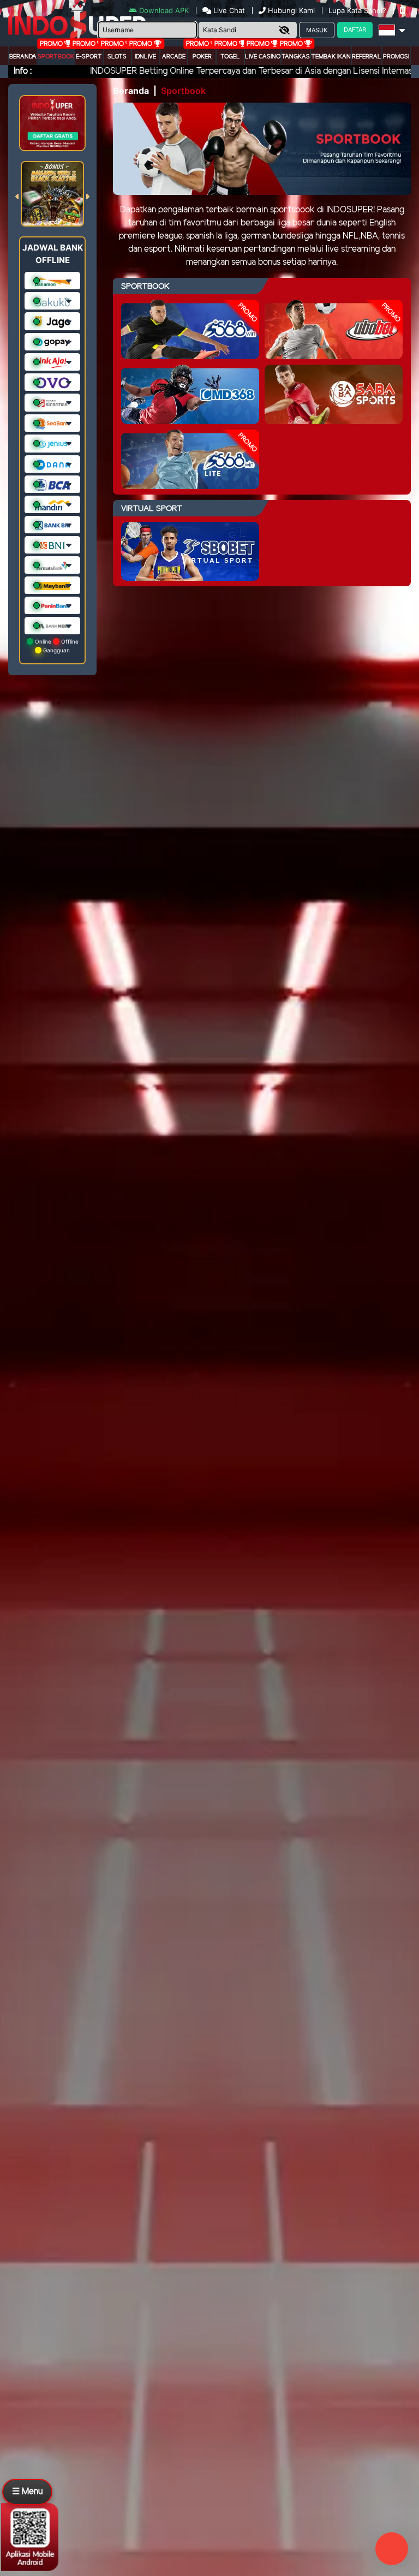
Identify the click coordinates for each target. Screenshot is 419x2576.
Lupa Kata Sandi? (358, 10)
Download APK (164, 10)
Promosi (396, 57)
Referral (367, 57)
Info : (23, 71)
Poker (202, 57)
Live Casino (263, 57)
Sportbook (56, 57)
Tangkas (296, 57)
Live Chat (228, 10)
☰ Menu (27, 2492)
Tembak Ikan (331, 57)
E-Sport (89, 57)
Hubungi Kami (291, 10)
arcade (174, 57)
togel (230, 57)
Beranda (23, 57)
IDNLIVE (145, 57)
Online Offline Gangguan (56, 646)
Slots (117, 57)
